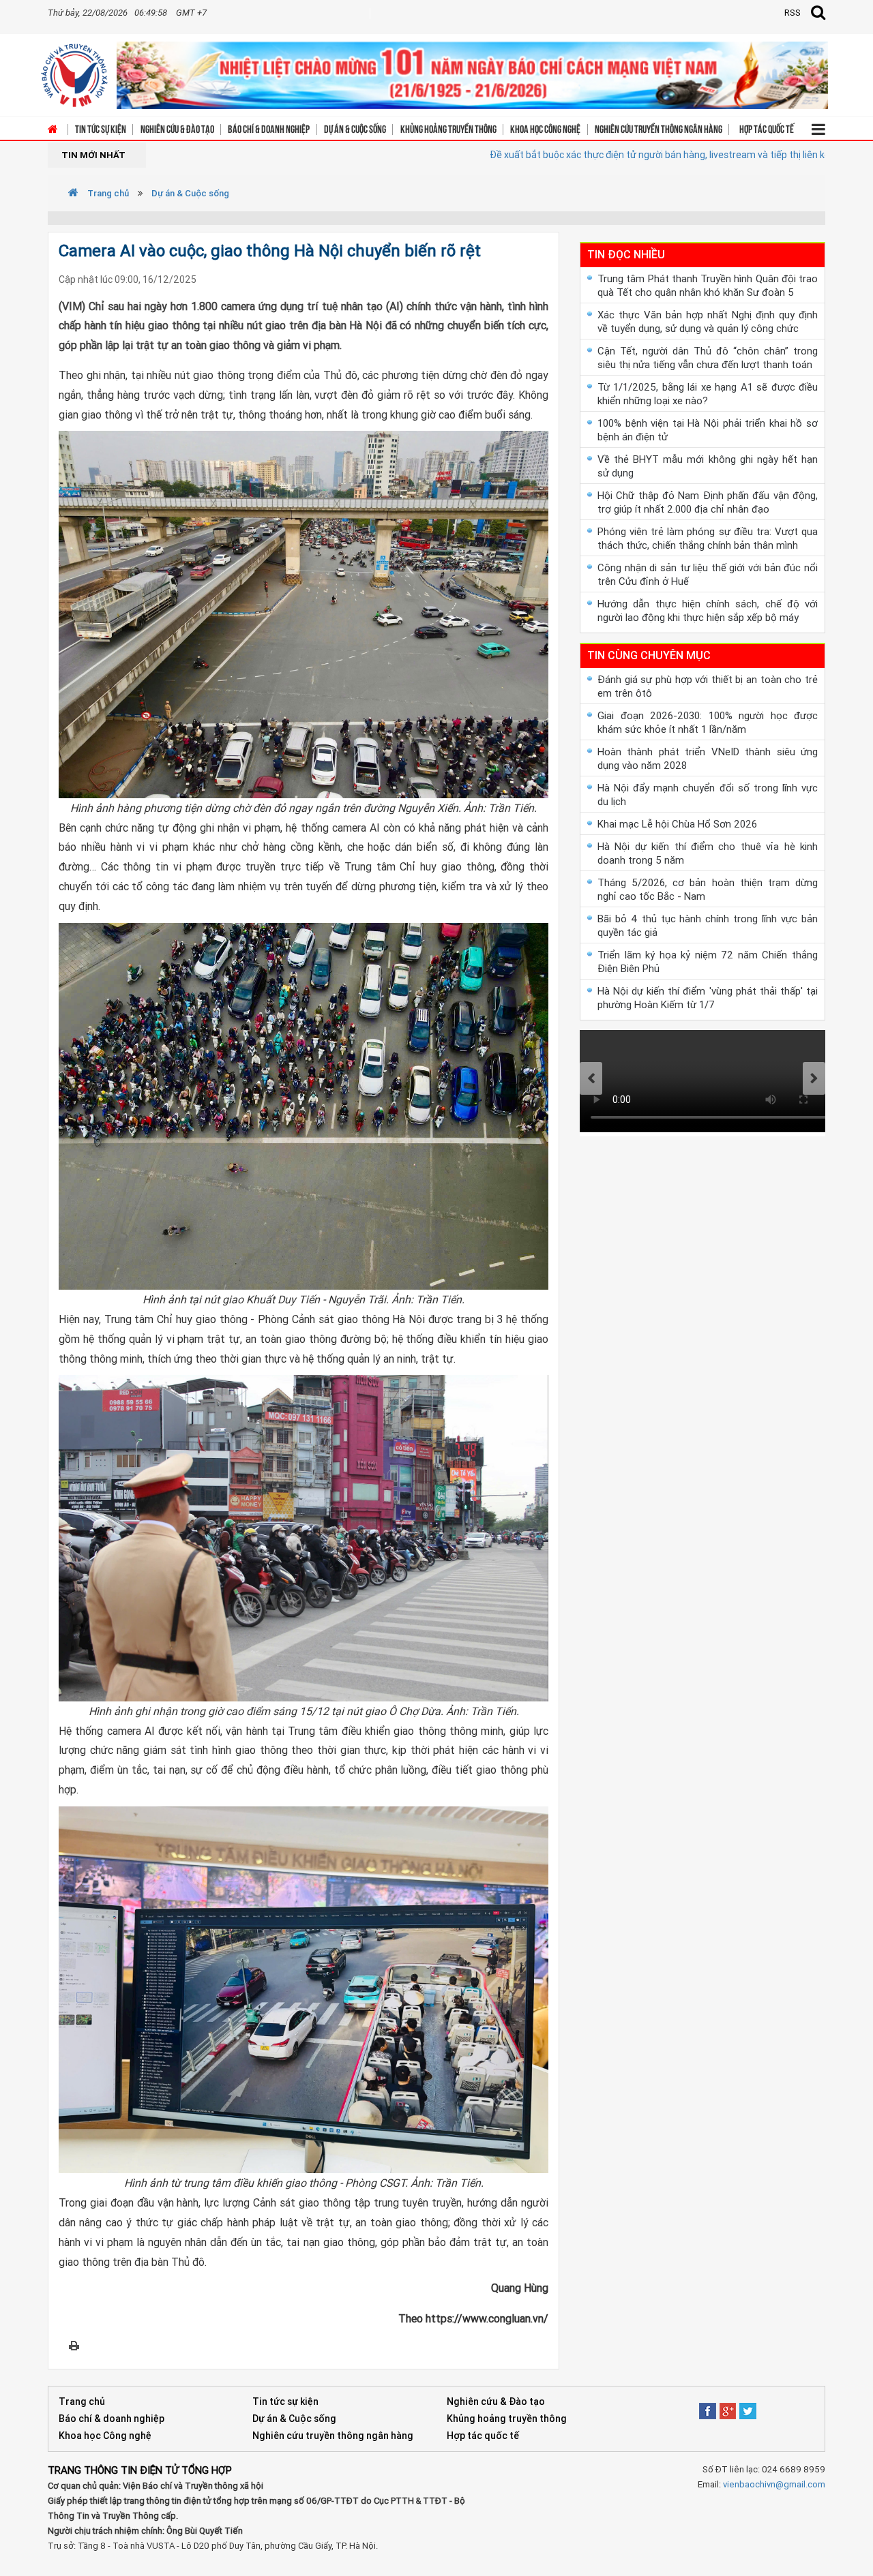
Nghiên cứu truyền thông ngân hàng (659, 128)
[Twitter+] (748, 2407)
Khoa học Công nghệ (545, 128)
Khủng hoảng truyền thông (448, 128)
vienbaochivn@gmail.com (774, 2484)
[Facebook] (708, 2407)
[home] (74, 71)
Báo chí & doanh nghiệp (269, 128)
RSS (793, 13)
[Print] (74, 2345)
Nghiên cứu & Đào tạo (177, 128)
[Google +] (728, 2407)
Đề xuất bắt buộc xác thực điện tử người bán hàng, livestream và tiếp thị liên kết (583, 155)
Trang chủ (107, 193)
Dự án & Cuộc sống (355, 128)
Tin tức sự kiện (101, 128)
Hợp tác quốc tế (767, 128)
